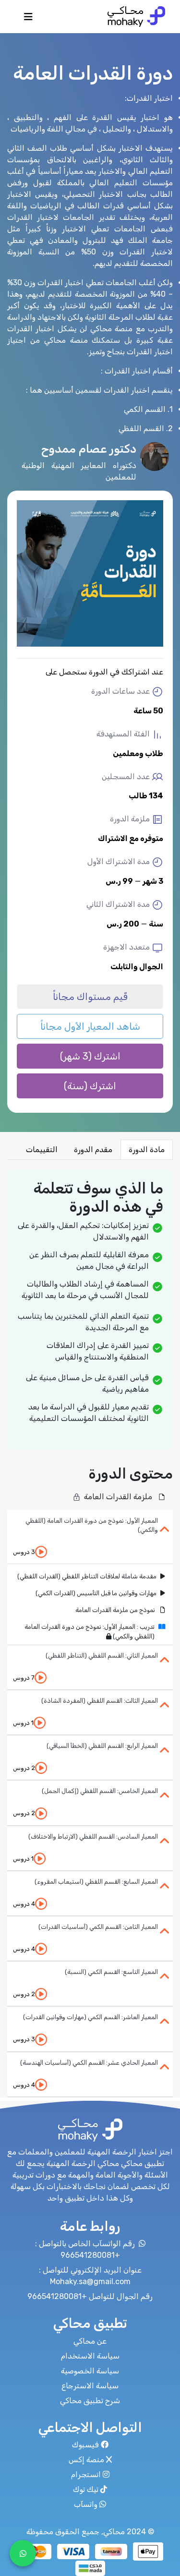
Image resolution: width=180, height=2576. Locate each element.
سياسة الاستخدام (90, 2356)
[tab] (90, 1537)
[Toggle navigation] (28, 19)
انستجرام (86, 2474)
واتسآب (86, 2504)
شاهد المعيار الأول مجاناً (90, 1026)
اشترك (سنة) (90, 1086)
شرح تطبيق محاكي (90, 2401)
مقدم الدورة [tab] (93, 1150)
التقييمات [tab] (42, 1150)
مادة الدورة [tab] (147, 1150)
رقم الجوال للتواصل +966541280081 (90, 2296)
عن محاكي (90, 2341)
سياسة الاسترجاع (90, 2386)
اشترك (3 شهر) (90, 1056)
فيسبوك (85, 2445)
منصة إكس (86, 2460)
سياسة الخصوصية (90, 2371)
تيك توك (86, 2489)
